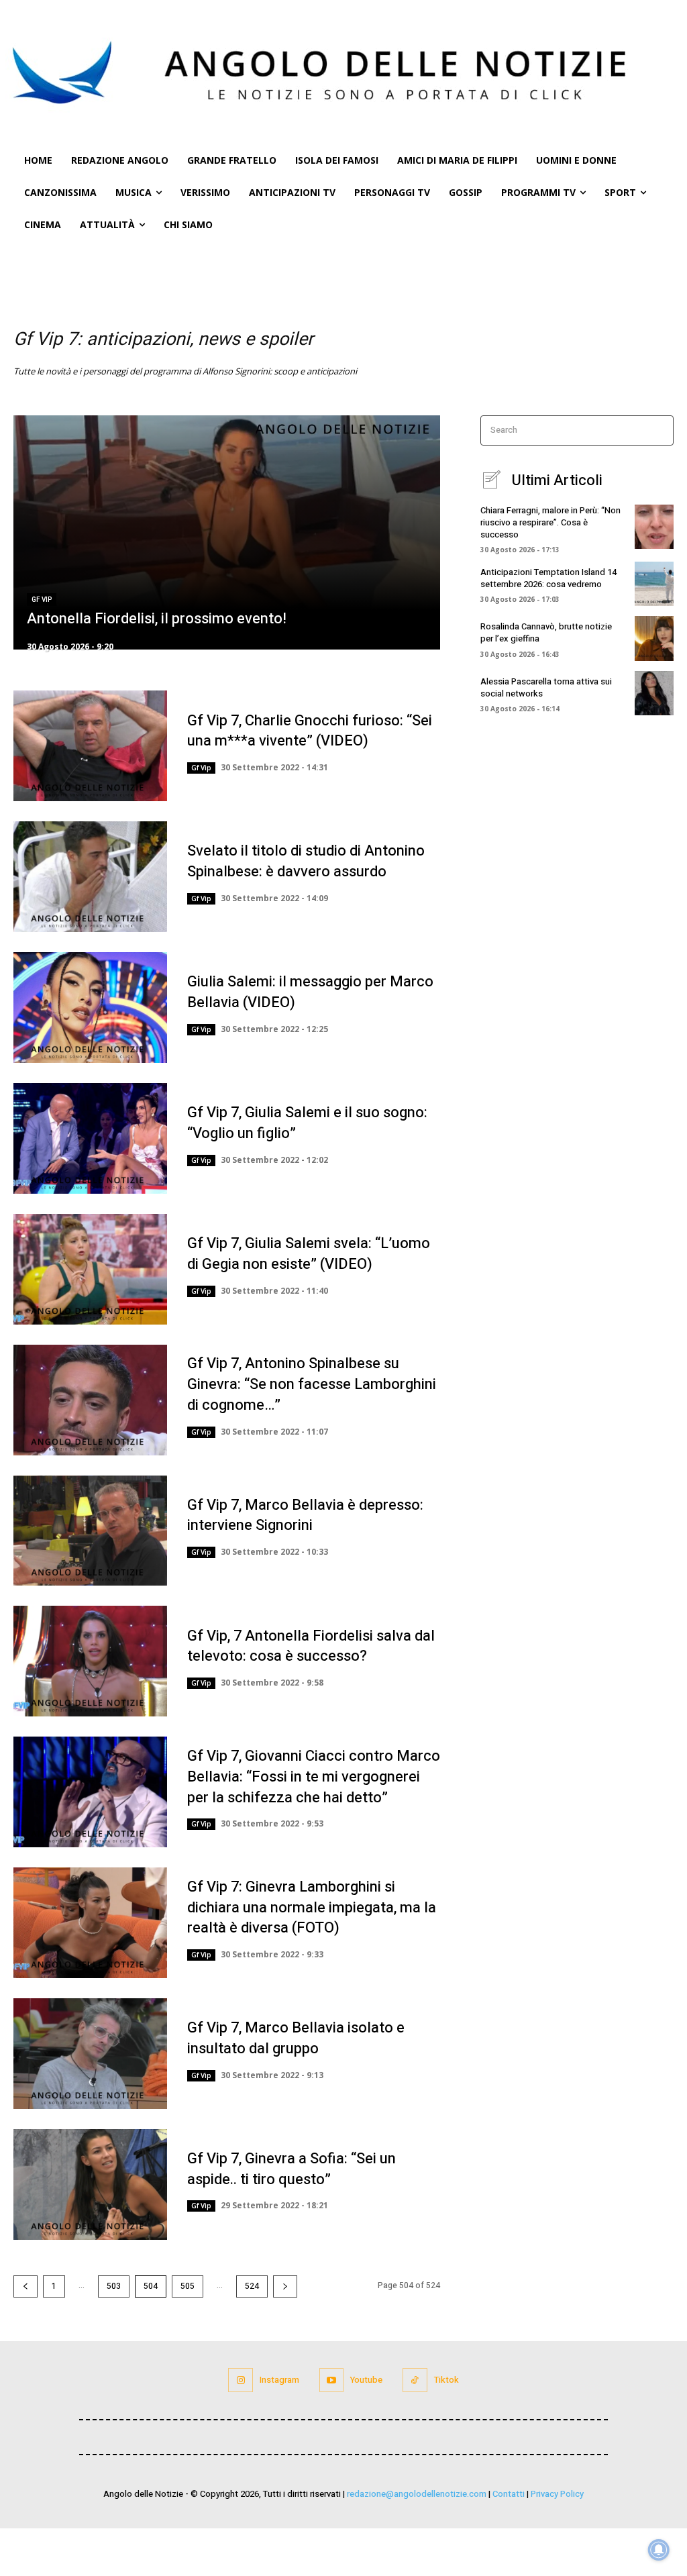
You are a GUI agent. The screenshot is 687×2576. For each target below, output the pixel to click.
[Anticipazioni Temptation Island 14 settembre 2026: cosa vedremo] (654, 584)
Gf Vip (42, 600)
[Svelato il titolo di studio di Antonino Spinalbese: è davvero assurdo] (90, 877)
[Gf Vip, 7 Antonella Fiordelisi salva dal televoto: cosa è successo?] (90, 1661)
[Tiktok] (415, 2380)
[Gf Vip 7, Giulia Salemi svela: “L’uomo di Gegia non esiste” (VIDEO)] (90, 1269)
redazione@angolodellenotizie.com (417, 2494)
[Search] (659, 430)
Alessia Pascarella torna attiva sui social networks (546, 687)
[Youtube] (331, 2380)
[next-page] (285, 2286)
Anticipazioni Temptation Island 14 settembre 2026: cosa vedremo (548, 578)
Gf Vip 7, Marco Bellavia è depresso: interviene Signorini (305, 1515)
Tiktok (446, 2380)
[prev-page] (25, 2286)
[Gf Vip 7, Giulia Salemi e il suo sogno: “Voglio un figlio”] (90, 1138)
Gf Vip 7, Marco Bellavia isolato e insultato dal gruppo (296, 2038)
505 (188, 2286)
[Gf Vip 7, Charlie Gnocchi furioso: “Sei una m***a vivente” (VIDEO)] (90, 746)
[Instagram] (240, 2380)
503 (114, 2286)
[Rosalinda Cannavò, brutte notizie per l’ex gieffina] (654, 638)
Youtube (366, 2380)
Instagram (279, 2380)
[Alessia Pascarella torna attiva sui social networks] (654, 693)
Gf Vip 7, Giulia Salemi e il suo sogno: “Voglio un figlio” (307, 1123)
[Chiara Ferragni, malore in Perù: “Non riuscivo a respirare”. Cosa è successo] (654, 527)
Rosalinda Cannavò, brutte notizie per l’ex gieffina (546, 632)
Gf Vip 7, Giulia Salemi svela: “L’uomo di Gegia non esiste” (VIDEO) (309, 1254)
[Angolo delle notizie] (343, 72)
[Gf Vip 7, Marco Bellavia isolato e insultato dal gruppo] (90, 2054)
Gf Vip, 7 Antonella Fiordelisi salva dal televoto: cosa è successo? (311, 1646)
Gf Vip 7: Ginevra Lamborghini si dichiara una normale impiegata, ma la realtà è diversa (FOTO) (312, 1908)
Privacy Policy (557, 2494)
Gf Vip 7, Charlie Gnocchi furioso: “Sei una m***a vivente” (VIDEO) (310, 731)
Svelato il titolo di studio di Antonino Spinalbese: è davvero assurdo (306, 861)
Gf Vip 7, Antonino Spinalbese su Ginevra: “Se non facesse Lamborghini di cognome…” (312, 1384)
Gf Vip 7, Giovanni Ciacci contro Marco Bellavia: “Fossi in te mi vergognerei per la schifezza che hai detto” (314, 1777)
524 (252, 2286)
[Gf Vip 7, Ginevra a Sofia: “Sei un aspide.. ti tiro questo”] (90, 2184)
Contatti (509, 2494)
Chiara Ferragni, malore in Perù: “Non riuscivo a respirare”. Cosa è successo (550, 522)
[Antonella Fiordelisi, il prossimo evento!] (227, 533)
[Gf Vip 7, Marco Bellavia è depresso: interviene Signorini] (90, 1531)
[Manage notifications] (659, 2550)
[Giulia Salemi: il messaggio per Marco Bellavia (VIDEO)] (90, 1008)
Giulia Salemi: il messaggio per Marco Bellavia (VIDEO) (310, 992)
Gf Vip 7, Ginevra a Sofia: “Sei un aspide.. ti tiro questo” (292, 2169)
